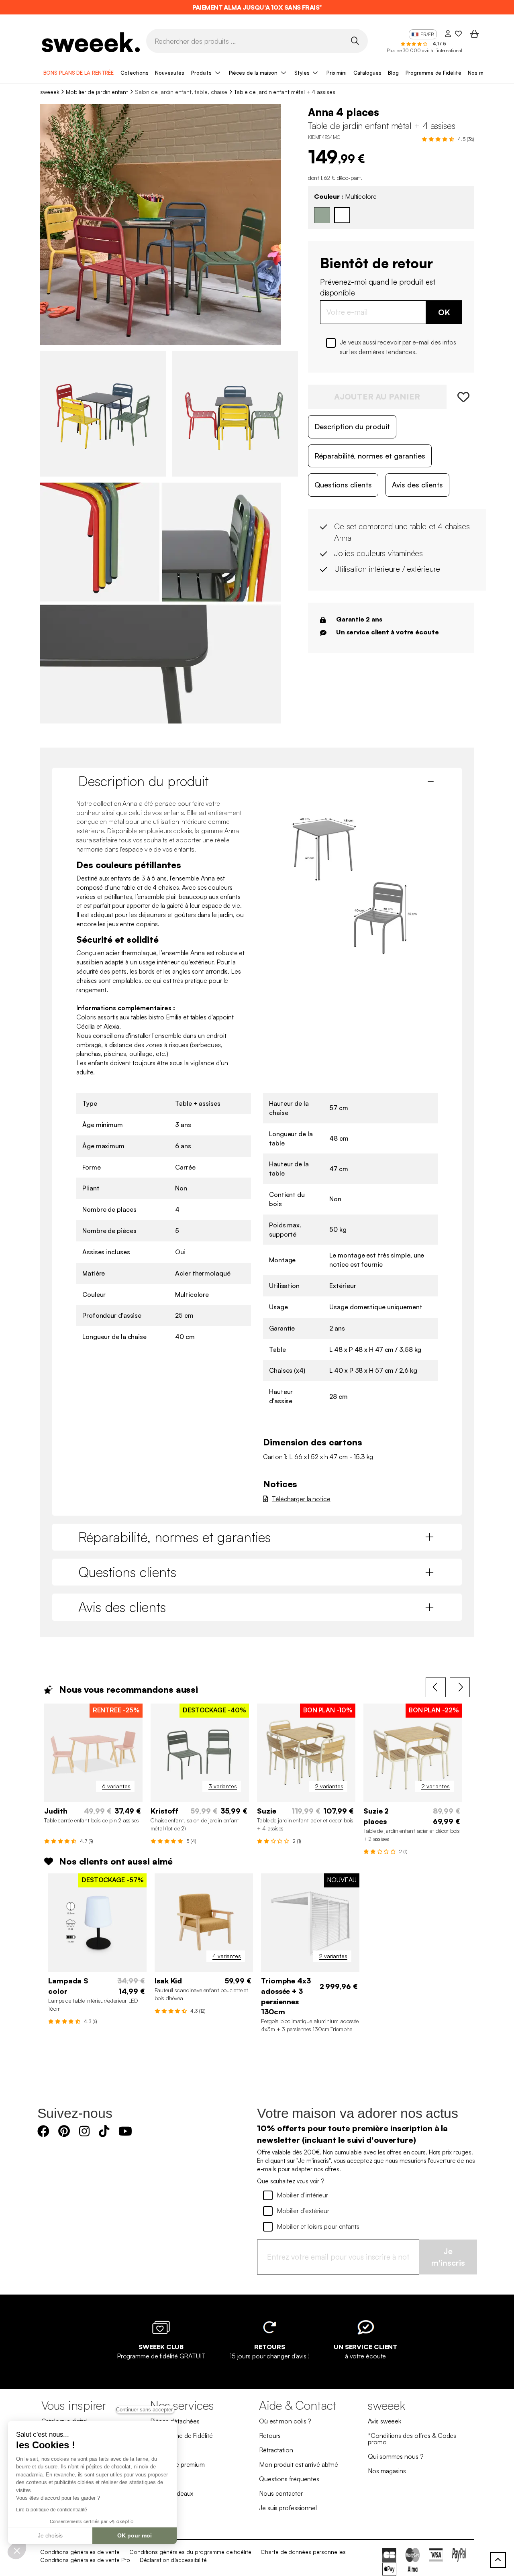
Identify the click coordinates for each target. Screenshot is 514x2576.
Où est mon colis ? (285, 2421)
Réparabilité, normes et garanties (370, 456)
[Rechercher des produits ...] (355, 40)
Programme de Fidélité (433, 73)
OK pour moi (135, 2535)
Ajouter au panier (377, 396)
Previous (436, 1687)
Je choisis (50, 2535)
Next (460, 1687)
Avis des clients (417, 485)
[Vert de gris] (322, 215)
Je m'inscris (448, 2257)
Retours (270, 2435)
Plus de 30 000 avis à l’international (424, 50)
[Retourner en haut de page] (498, 2560)
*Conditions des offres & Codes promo (412, 2439)
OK (444, 312)
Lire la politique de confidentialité (51, 2510)
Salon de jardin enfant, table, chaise (181, 92)
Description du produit (352, 426)
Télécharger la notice (301, 1499)
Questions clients (343, 485)
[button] (17, 2550)
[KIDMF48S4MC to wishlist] (460, 397)
